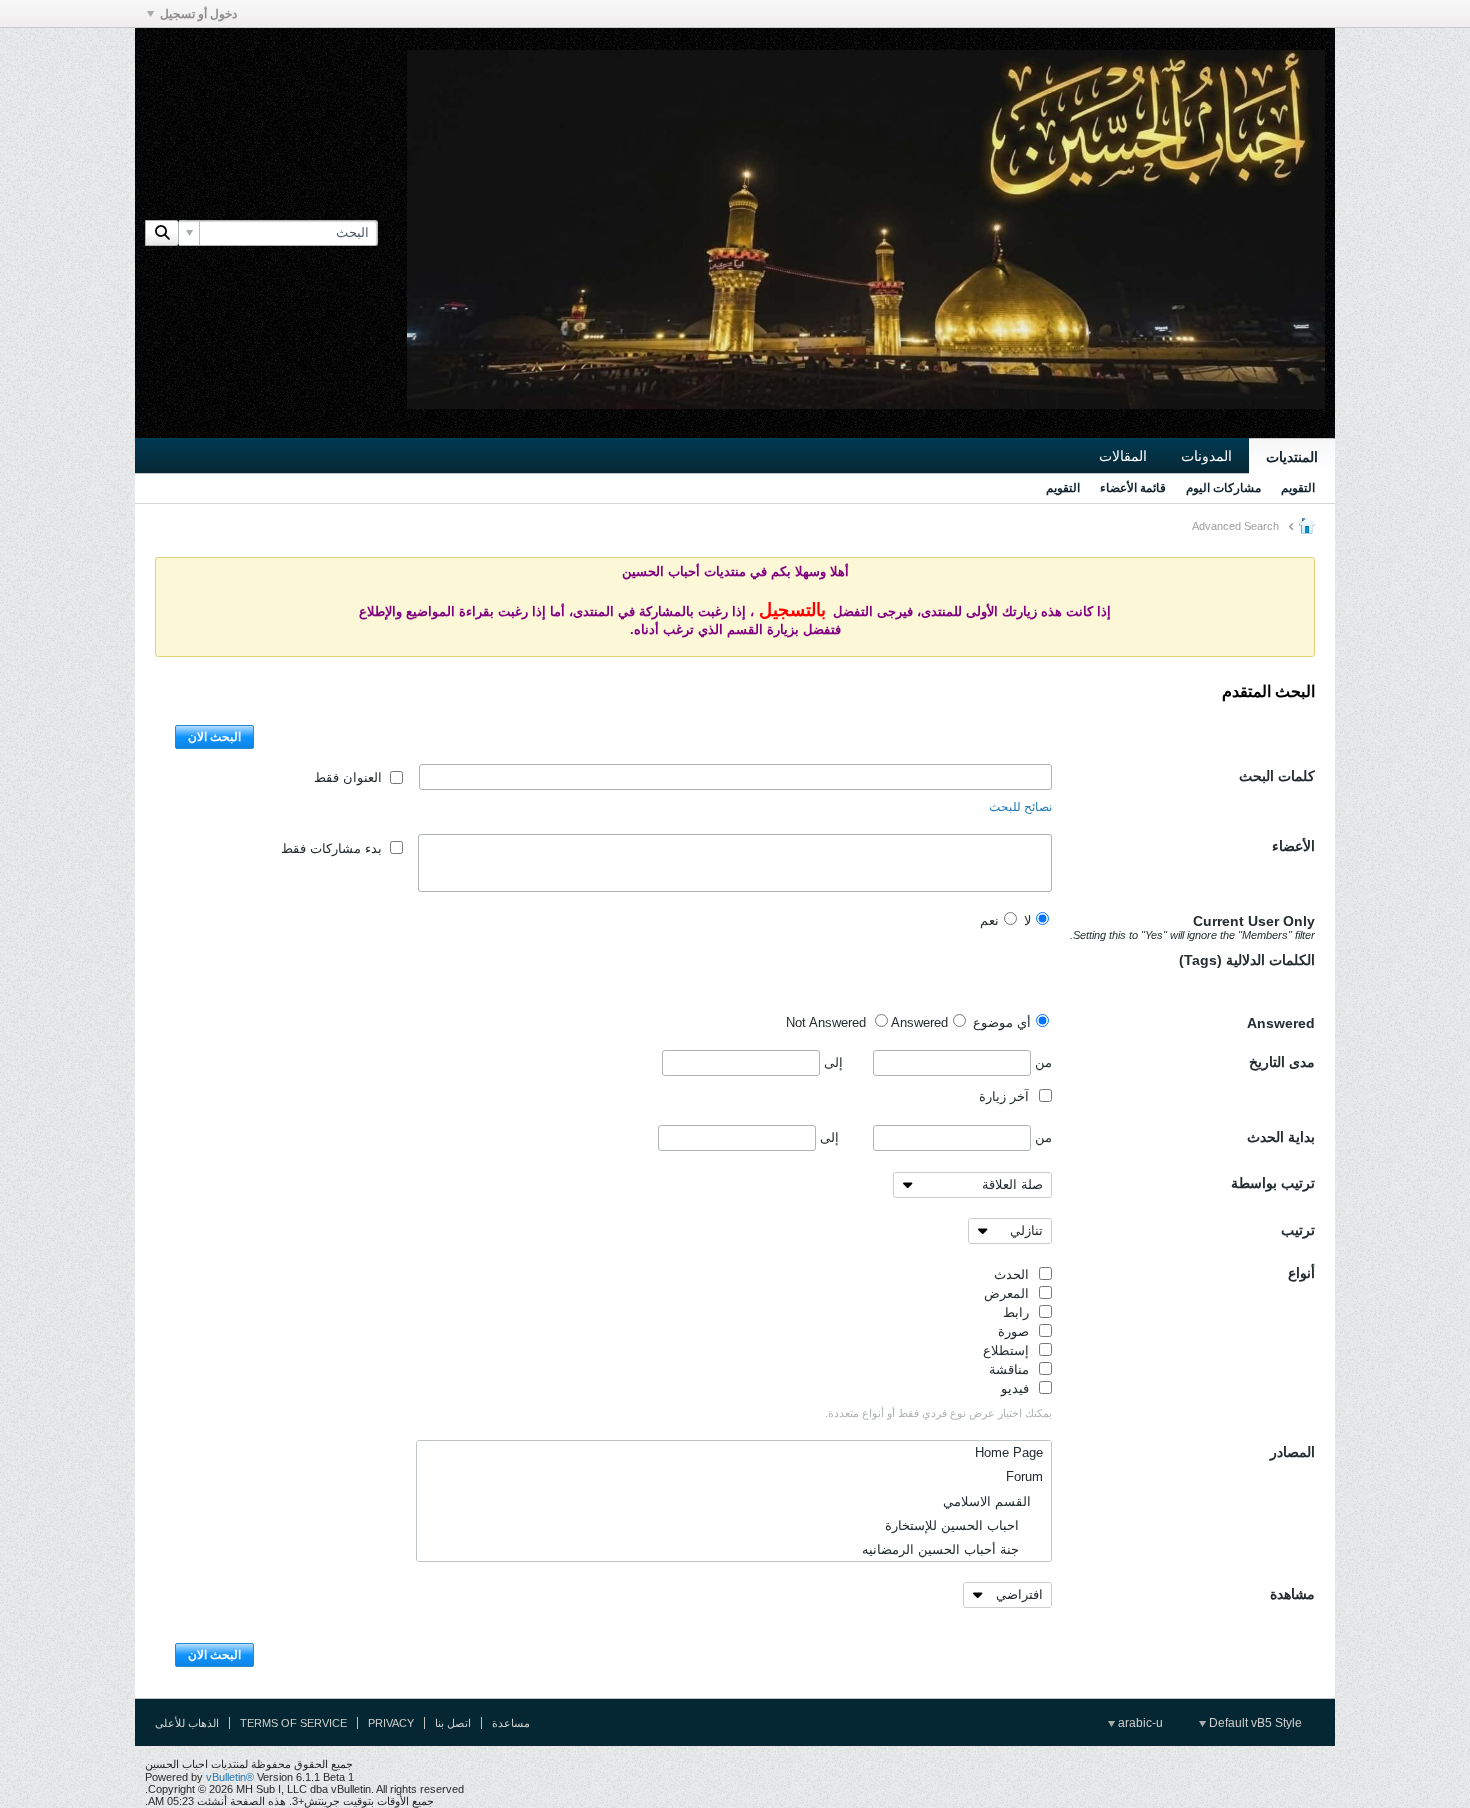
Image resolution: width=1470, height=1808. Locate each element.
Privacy (391, 1723)
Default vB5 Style (1254, 1723)
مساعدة (511, 1723)
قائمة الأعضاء (1133, 488)
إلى (831, 1062)
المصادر (1292, 1452)
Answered (1281, 1023)
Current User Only (1192, 927)
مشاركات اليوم (1223, 488)
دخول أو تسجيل (198, 14)
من (1041, 1062)
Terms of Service (293, 1723)
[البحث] (162, 233)
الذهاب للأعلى (187, 1723)
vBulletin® (230, 1777)
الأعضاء (1293, 846)
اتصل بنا (453, 1723)
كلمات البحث (1277, 776)
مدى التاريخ (1282, 1062)
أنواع (1301, 1273)
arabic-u (1139, 1723)
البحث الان (214, 737)
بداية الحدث (1281, 1137)
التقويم (1298, 488)
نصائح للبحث (1020, 807)
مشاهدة (1292, 1594)
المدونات (1206, 456)
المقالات (1123, 456)
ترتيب (1298, 1230)
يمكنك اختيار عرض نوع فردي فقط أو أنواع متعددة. (938, 1413)
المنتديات (1292, 457)
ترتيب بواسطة (1273, 1183)
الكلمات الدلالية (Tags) (1247, 960)
